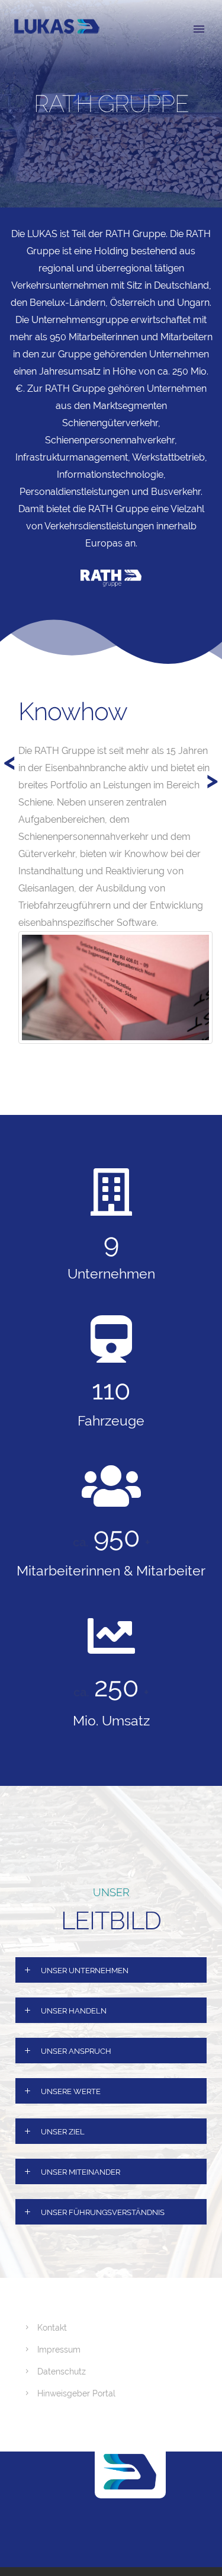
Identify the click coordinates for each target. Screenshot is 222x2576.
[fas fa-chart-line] (111, 1636)
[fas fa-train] (111, 1339)
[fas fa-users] (111, 1486)
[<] (37, 683)
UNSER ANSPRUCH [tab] (76, 2051)
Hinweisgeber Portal (76, 2393)
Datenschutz (62, 2372)
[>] (16, 683)
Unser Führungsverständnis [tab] (103, 2212)
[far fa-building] (111, 1192)
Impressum (59, 2350)
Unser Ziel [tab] (63, 2132)
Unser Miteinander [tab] (81, 2172)
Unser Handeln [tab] (74, 2011)
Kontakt (52, 2328)
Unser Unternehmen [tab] (85, 1971)
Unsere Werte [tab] (71, 2091)
